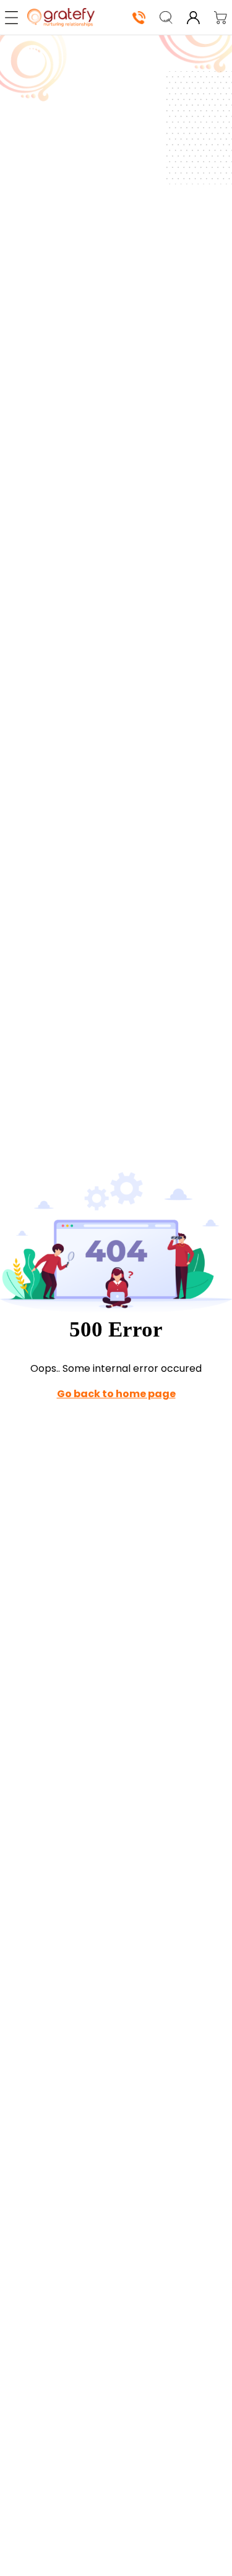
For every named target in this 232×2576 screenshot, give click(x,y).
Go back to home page (116, 1394)
